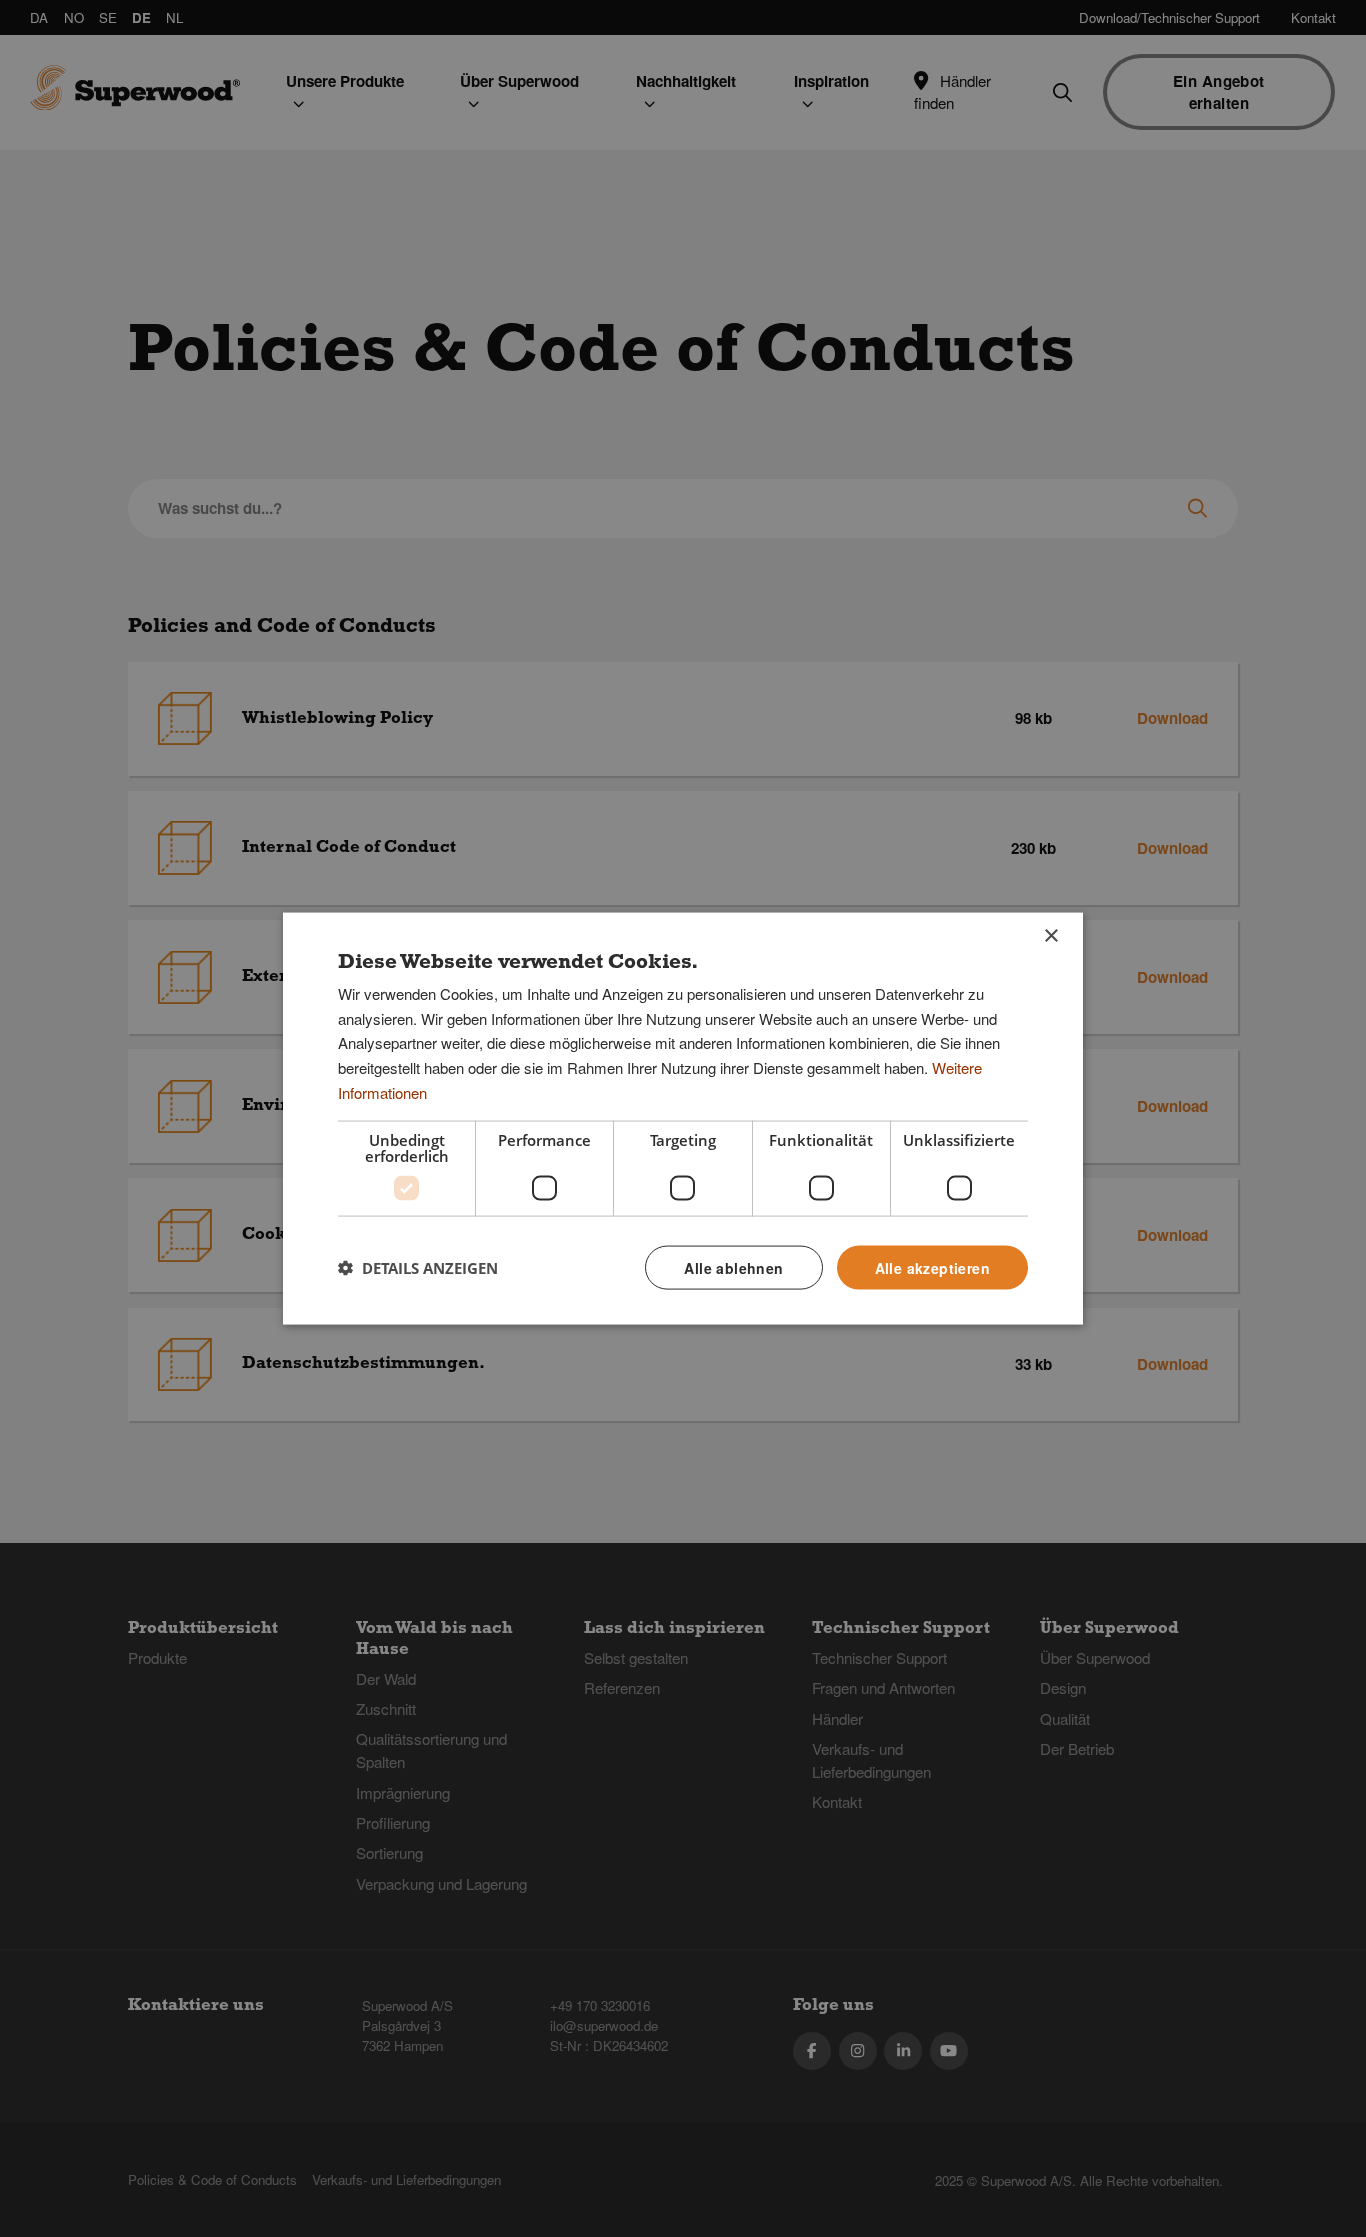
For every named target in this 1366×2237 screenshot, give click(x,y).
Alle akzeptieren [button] (932, 1267)
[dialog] (683, 1118)
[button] (418, 1268)
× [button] (1050, 935)
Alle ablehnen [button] (733, 1267)
